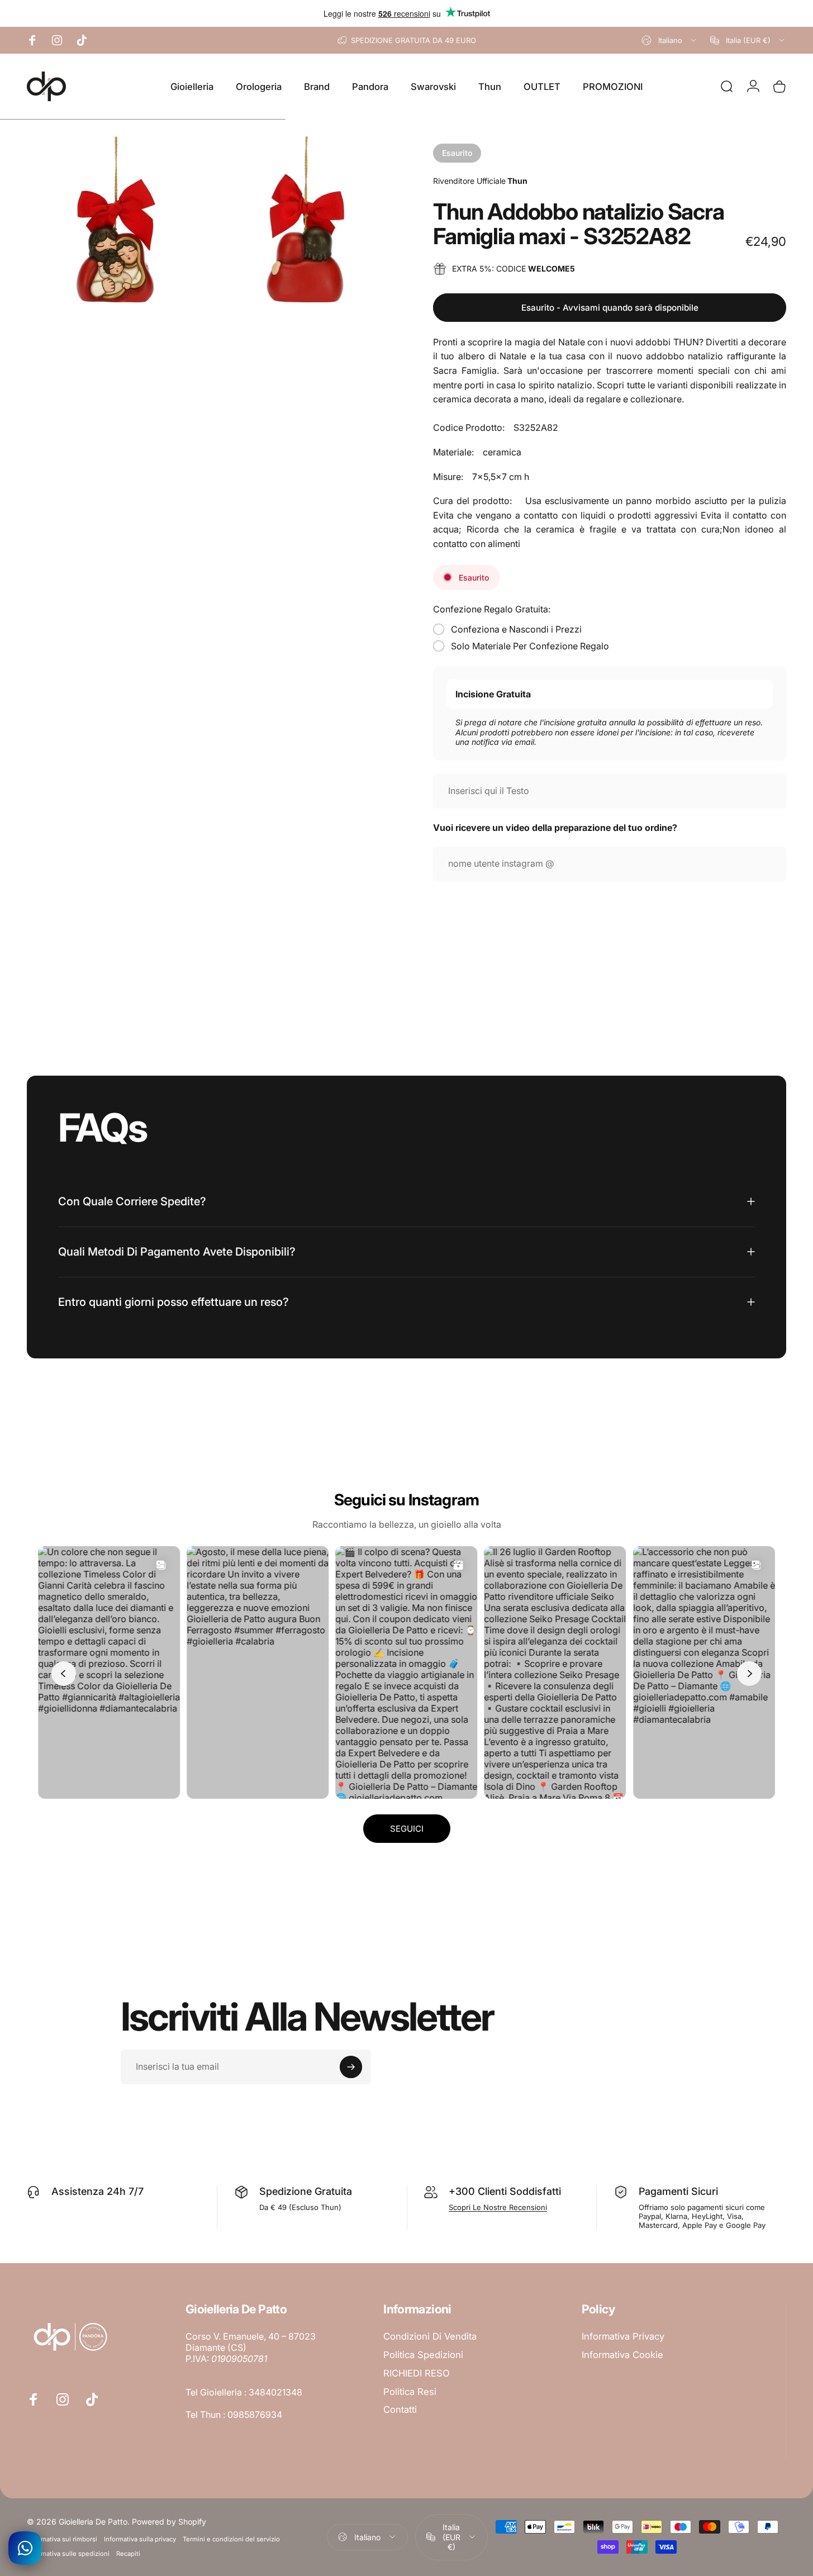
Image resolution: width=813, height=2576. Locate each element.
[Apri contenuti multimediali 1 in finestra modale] (116, 219)
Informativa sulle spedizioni (68, 2554)
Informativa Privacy (623, 2336)
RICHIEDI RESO (417, 2373)
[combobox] (670, 40)
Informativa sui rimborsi (62, 2539)
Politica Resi (410, 2392)
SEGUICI (407, 1829)
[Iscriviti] (351, 2067)
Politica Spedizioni (423, 2355)
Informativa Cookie (622, 2355)
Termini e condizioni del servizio (231, 2539)
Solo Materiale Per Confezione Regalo (530, 646)
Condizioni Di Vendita (430, 2336)
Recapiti (128, 2554)
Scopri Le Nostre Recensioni (498, 2207)
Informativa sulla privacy (140, 2539)
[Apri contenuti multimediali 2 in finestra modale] (305, 219)
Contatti (400, 2409)
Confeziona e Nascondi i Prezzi (516, 629)
